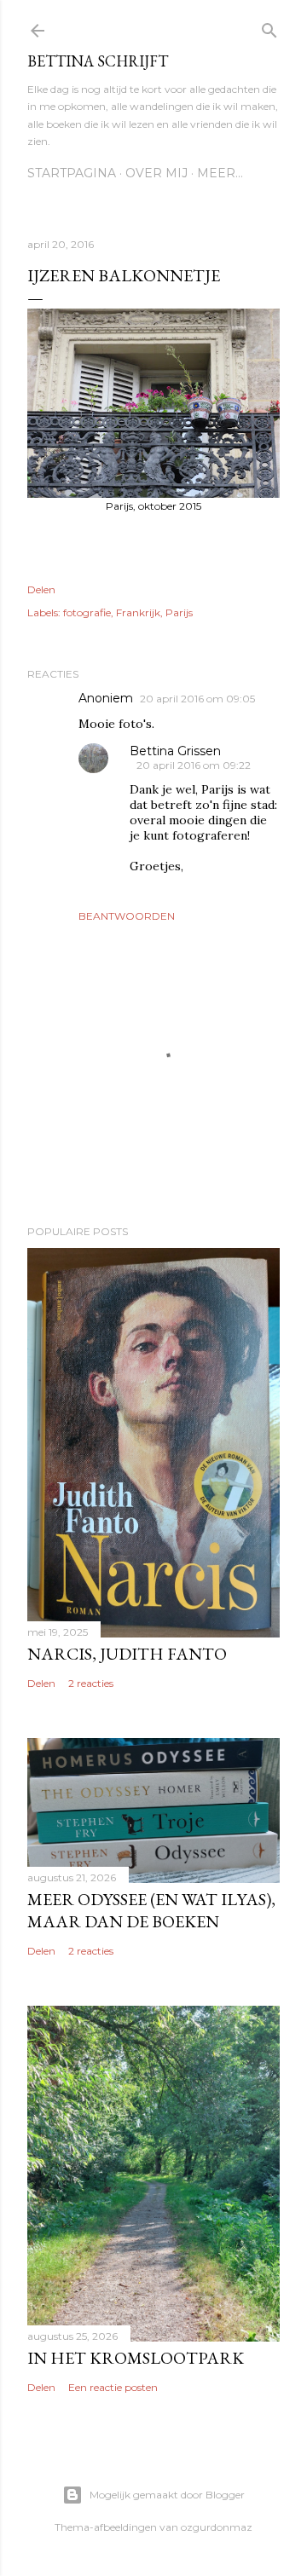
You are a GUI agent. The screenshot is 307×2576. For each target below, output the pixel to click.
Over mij (156, 173)
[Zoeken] (269, 27)
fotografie (87, 612)
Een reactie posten (113, 2387)
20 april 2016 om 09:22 (194, 765)
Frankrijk (138, 612)
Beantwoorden (127, 916)
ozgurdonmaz (217, 2527)
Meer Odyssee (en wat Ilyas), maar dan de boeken (151, 1910)
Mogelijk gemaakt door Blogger (167, 2495)
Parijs (179, 612)
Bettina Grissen (175, 751)
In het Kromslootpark (136, 2358)
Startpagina (72, 173)
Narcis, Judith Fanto (127, 1654)
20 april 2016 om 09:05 (197, 699)
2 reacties (91, 1683)
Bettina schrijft (98, 61)
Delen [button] (41, 589)
